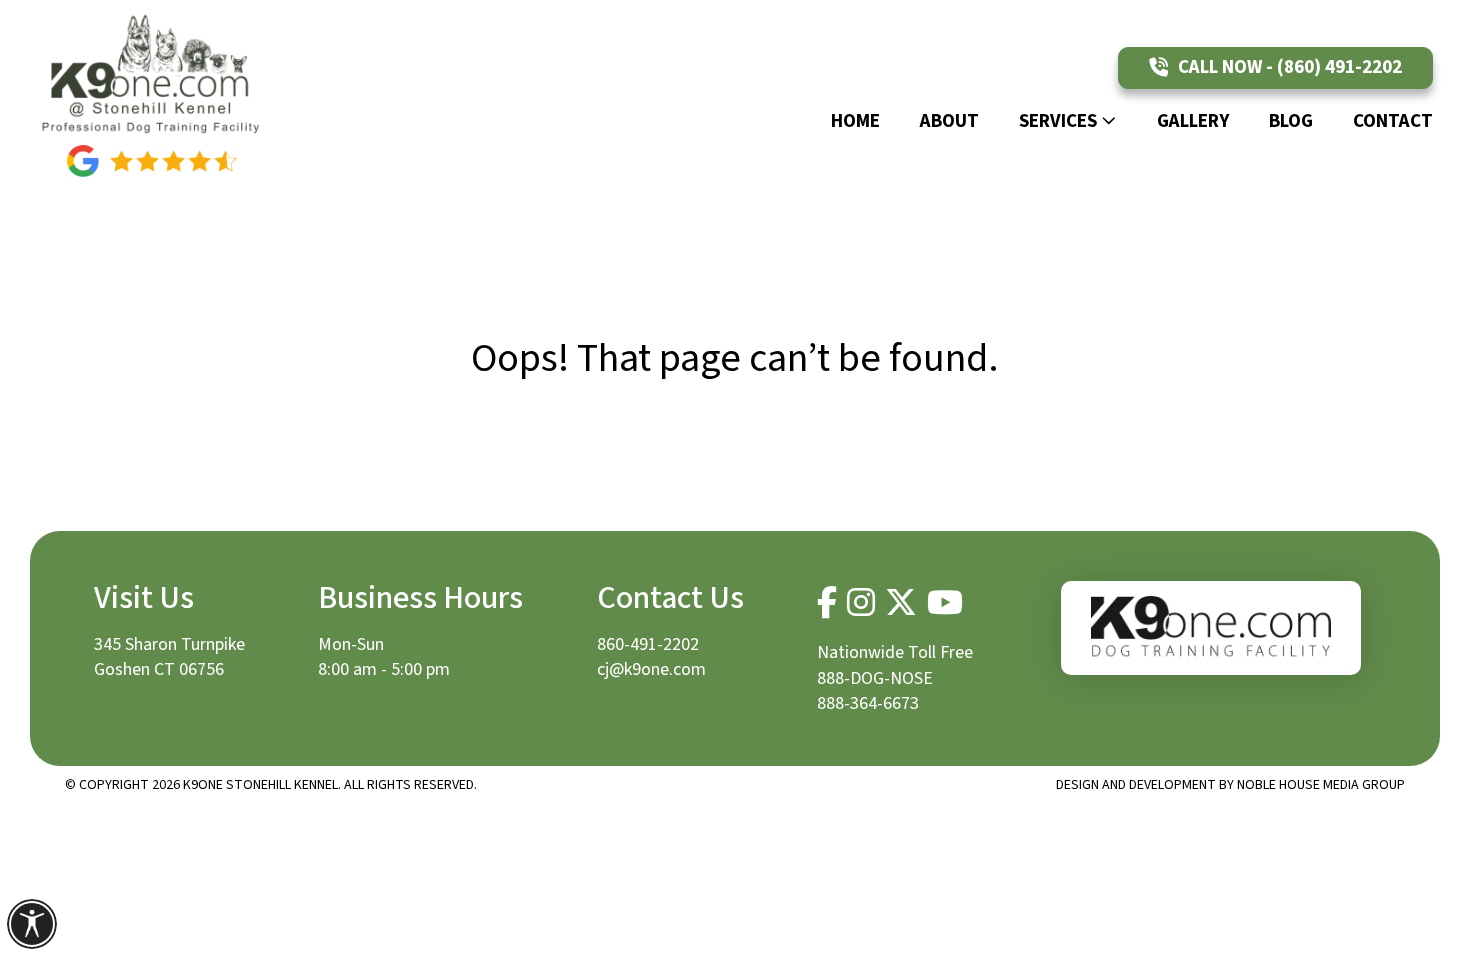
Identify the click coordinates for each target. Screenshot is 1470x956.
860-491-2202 (648, 644)
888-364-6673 (868, 703)
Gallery (1193, 121)
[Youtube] (945, 603)
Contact (1393, 121)
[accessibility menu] (32, 924)
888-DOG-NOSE (875, 678)
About (949, 121)
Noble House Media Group (1321, 785)
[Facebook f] (827, 603)
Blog (1291, 121)
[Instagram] (861, 603)
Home (855, 121)
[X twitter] (901, 603)
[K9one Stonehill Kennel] (152, 72)
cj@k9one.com (651, 669)
